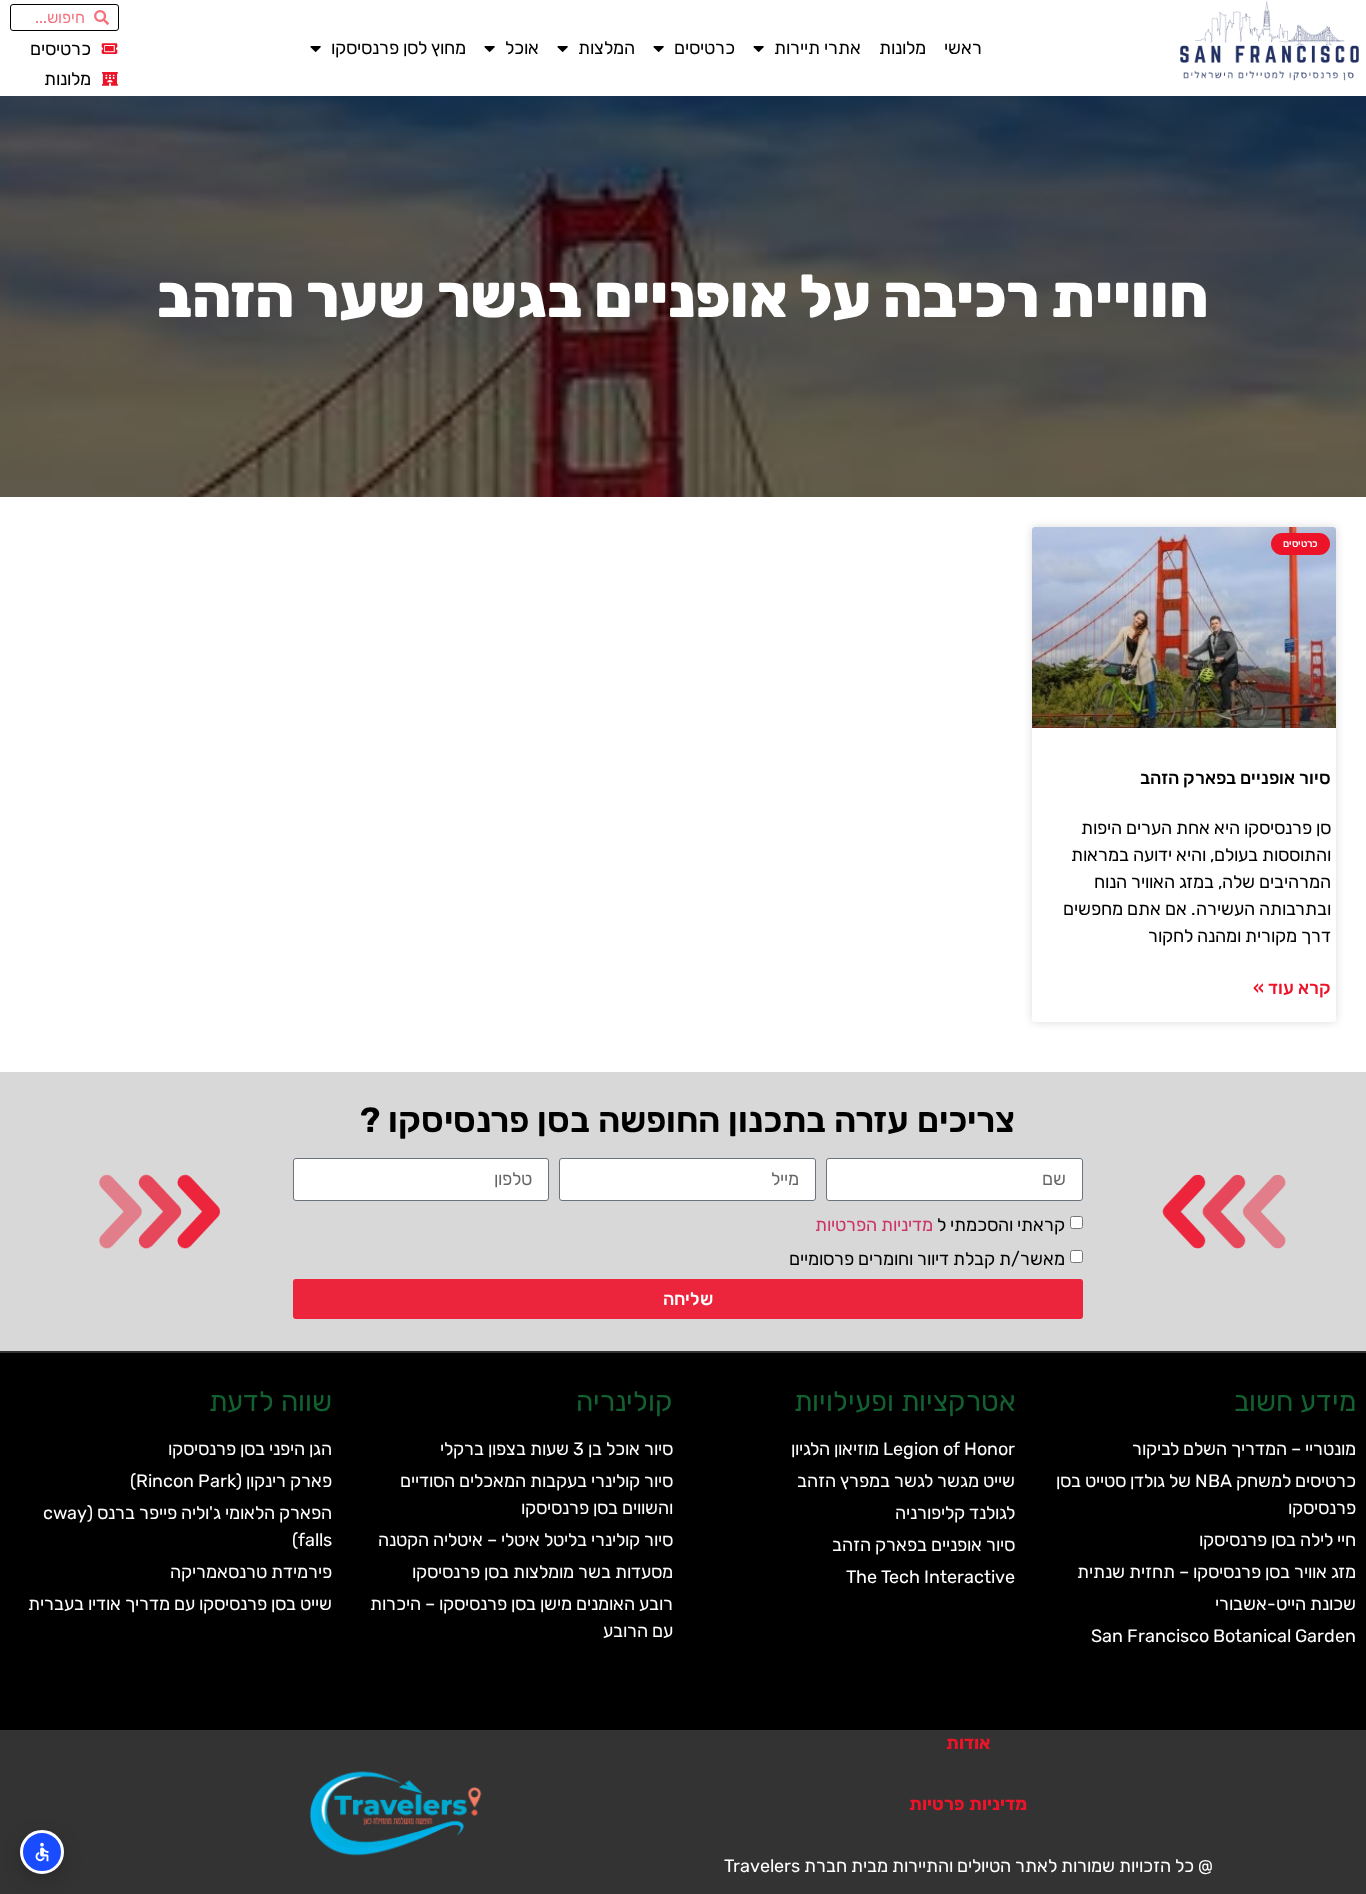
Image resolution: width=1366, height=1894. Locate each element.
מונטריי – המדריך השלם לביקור (1244, 1449)
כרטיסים (704, 48)
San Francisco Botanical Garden (1223, 1636)
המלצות (606, 48)
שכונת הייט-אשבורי (1285, 1604)
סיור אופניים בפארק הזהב (1235, 778)
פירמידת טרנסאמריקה (251, 1572)
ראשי (963, 48)
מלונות (902, 48)
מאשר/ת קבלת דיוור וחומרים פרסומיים (927, 1259)
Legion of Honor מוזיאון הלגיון (903, 1449)
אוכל (522, 48)
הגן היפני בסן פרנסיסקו (250, 1449)
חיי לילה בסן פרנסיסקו (1277, 1540)
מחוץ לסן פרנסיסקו (398, 48)
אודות (968, 1743)
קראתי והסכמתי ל (940, 1225)
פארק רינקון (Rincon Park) (231, 1481)
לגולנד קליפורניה (955, 1513)
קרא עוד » (1292, 988)
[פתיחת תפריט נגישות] (42, 1852)
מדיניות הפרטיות (874, 1225)
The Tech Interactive (930, 1577)
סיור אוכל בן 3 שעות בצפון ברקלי (556, 1449)
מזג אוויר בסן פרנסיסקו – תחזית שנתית (1216, 1572)
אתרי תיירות (817, 48)
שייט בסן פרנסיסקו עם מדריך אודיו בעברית (180, 1604)
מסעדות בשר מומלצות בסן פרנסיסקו (542, 1572)
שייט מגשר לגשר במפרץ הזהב (906, 1481)
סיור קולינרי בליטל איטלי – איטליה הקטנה (525, 1540)
